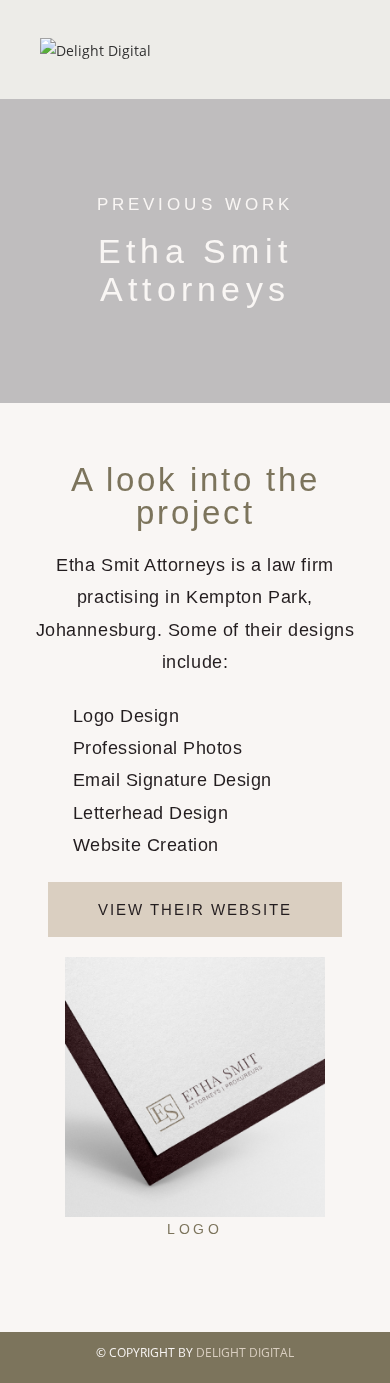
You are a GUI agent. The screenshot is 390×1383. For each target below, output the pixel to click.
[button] (44, 1099)
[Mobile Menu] (345, 49)
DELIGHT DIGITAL (245, 1352)
